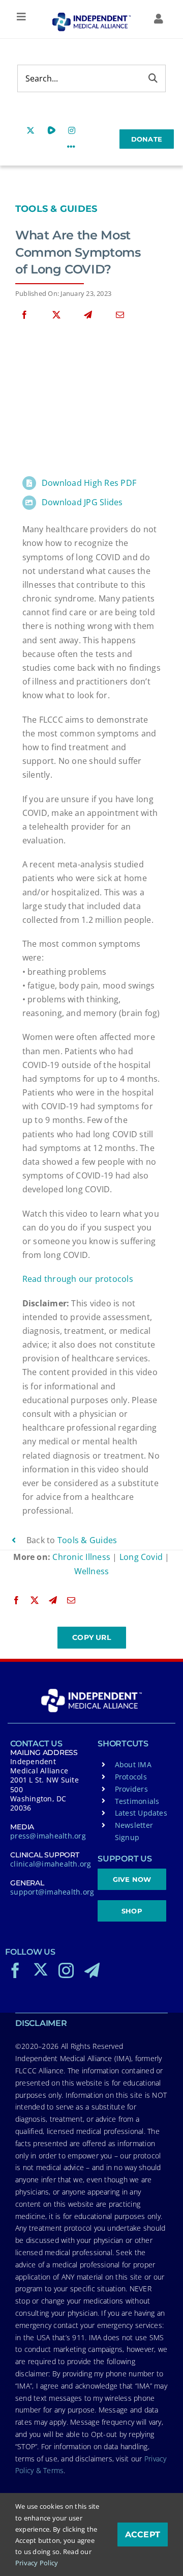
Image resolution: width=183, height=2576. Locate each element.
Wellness (92, 1571)
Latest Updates (141, 1813)
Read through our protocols (78, 1279)
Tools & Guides (56, 209)
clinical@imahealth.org (51, 1864)
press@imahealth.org (48, 1836)
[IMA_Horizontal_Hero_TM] (91, 16)
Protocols (131, 1777)
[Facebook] (24, 315)
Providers (131, 1789)
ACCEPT (143, 2534)
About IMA (133, 1764)
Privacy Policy (37, 2563)
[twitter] (41, 1969)
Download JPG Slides (82, 502)
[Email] (120, 315)
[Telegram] (88, 315)
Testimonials (137, 1801)
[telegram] (92, 1970)
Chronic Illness (81, 1557)
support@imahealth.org (52, 1892)
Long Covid (141, 1557)
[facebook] (15, 1970)
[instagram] (66, 1970)
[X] (56, 315)
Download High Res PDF (89, 483)
